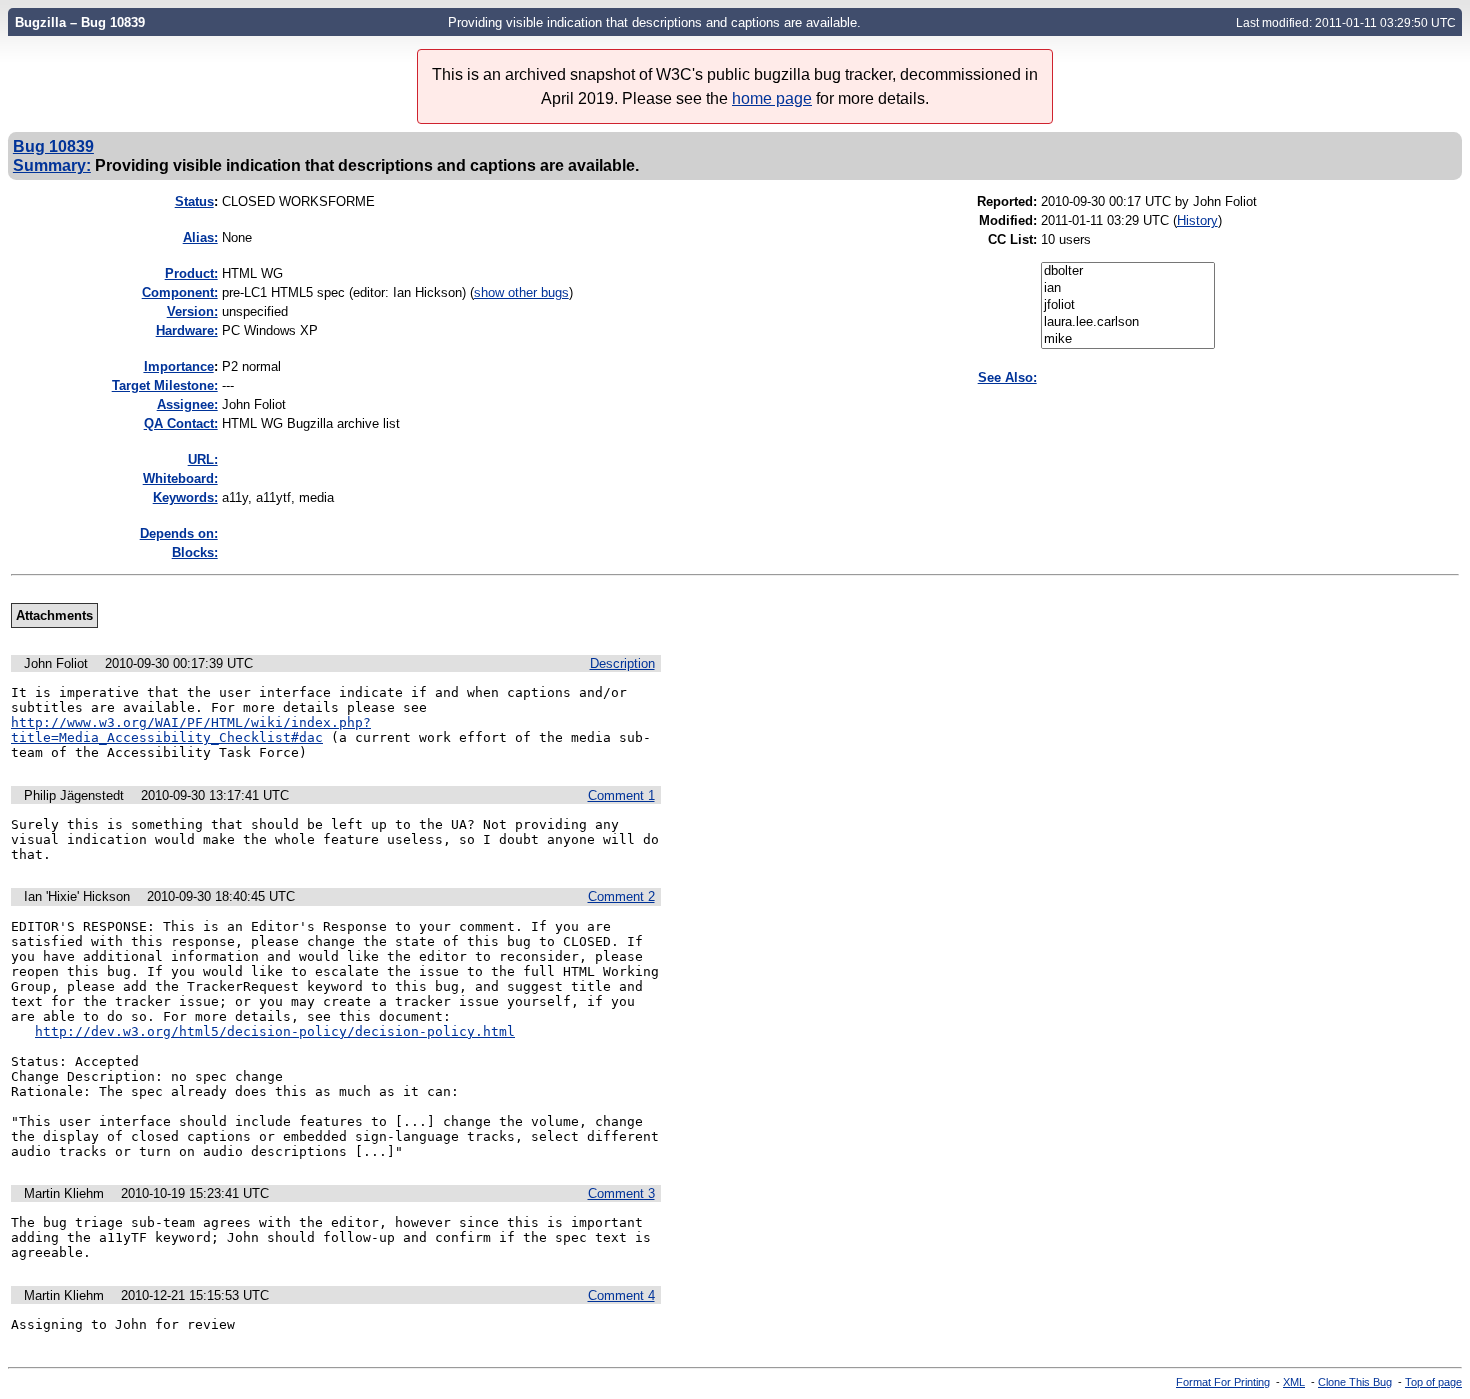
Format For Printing (1223, 1382)
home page (772, 98)
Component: (180, 292)
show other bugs (521, 292)
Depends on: (179, 533)
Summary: (52, 165)
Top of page (1433, 1382)
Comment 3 (621, 1193)
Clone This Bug (1355, 1382)
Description (622, 663)
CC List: (1012, 239)
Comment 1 (621, 795)
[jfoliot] (1128, 305)
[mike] (1128, 339)
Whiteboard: (180, 478)
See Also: (1007, 377)
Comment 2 (621, 896)
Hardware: (187, 330)
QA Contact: (181, 423)
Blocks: (195, 552)
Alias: (200, 237)
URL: (203, 459)
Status (194, 201)
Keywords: (185, 497)
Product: (191, 273)
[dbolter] (1128, 271)
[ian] (1128, 288)
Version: (192, 311)
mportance (179, 366)
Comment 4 (621, 1295)
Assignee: (187, 404)
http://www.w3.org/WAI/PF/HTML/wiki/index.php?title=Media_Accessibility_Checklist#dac (191, 730)
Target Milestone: (165, 385)
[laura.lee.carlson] (1128, 322)
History (1197, 220)
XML (1294, 1382)
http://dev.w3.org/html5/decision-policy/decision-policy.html (275, 1031)
